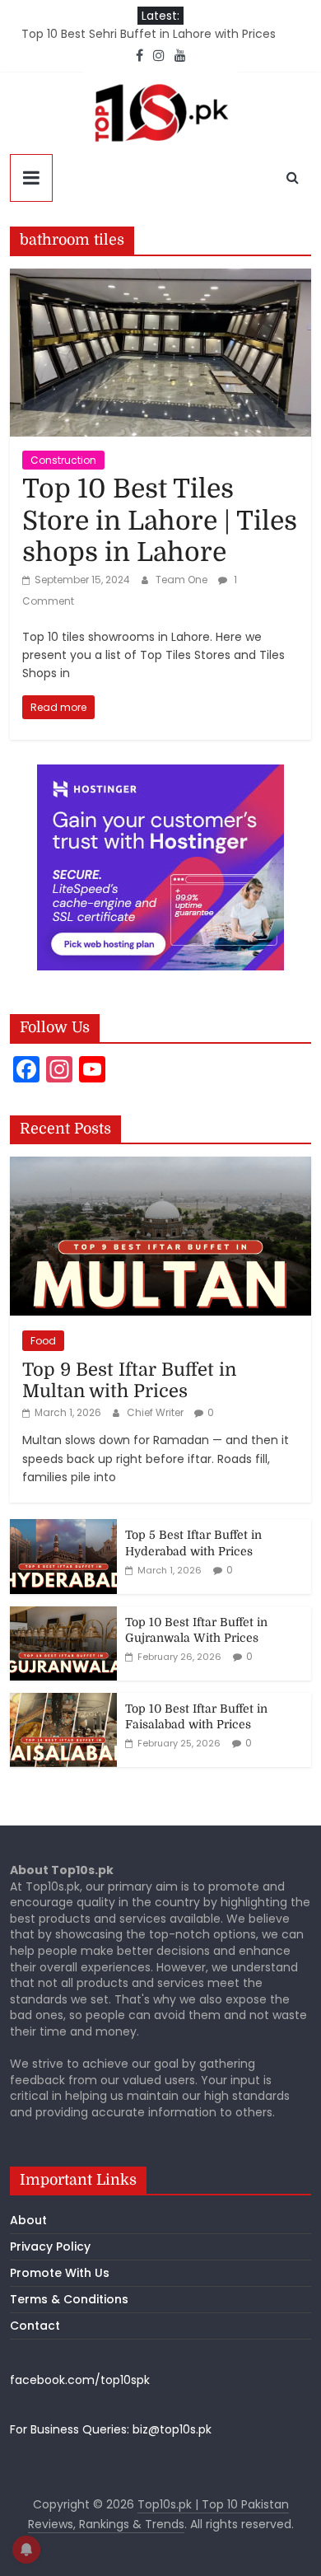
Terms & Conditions (69, 2299)
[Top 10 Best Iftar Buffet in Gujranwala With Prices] (63, 1615)
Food (43, 1341)
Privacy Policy (50, 2246)
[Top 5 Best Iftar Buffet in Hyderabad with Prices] (63, 1528)
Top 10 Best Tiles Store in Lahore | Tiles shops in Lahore (160, 521)
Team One (183, 580)
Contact (35, 2326)
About (28, 2220)
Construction (63, 460)
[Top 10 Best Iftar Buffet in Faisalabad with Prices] (63, 1702)
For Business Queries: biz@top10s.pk (111, 2429)
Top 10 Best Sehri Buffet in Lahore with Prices (149, 34)
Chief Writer (156, 1412)
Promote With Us (60, 2273)
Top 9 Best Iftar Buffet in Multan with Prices (129, 1380)
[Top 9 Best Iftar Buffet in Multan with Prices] (161, 1166)
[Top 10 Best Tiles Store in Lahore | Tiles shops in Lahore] (161, 279)
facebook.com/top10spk (80, 2380)
